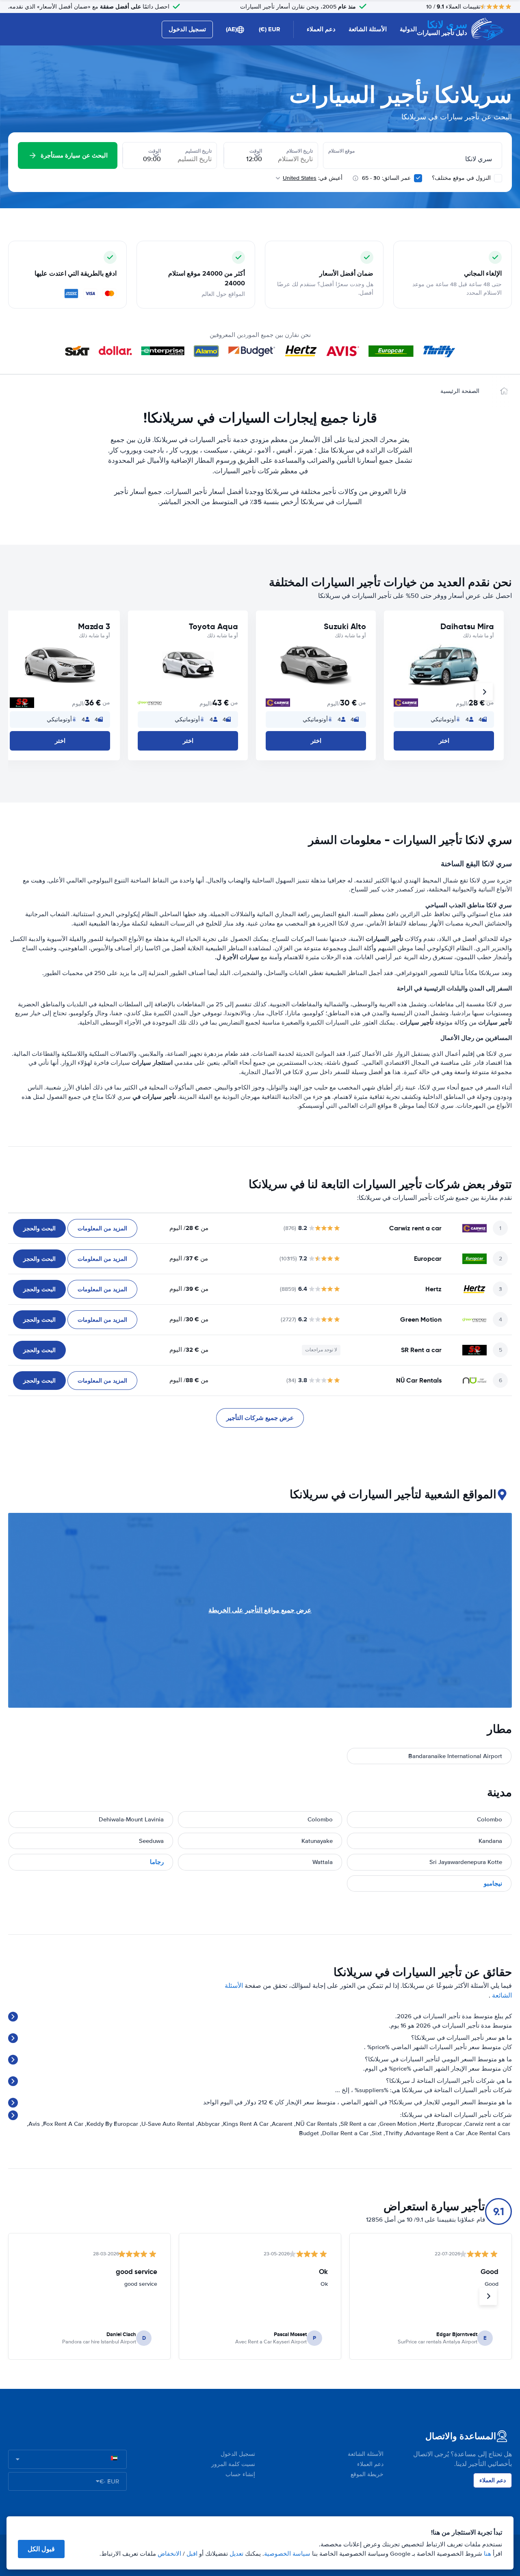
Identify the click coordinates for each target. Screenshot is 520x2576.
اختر (444, 741)
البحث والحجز (39, 1228)
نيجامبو (493, 1883)
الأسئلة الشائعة (368, 29)
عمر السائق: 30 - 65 (386, 178)
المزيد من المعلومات (102, 1228)
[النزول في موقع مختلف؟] (498, 178)
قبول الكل (41, 2549)
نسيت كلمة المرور (233, 2464)
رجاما (157, 1862)
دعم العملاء (321, 29)
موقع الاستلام (341, 151)
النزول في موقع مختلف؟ (462, 178)
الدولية (408, 29)
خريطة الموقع (367, 2474)
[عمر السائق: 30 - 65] (418, 178)
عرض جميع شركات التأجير (260, 1418)
